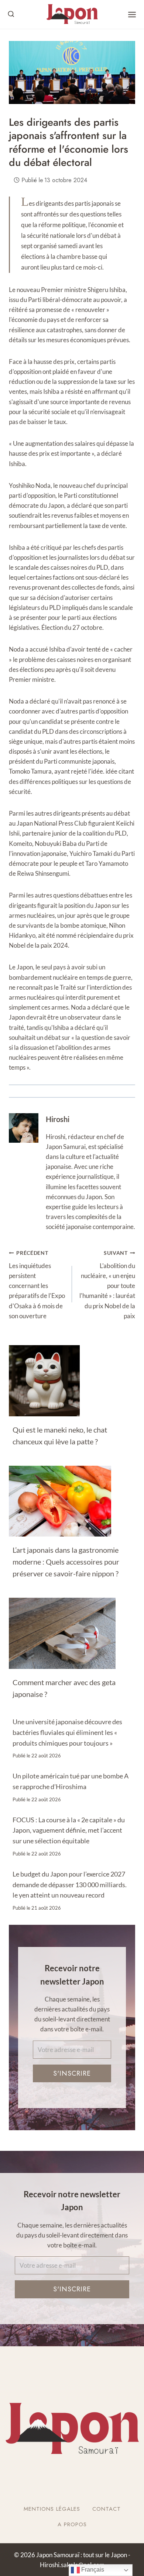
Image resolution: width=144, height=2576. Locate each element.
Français (92, 2570)
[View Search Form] (11, 14)
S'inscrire (72, 2073)
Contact (107, 2509)
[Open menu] (132, 15)
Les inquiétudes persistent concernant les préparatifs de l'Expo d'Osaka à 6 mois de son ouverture (37, 1285)
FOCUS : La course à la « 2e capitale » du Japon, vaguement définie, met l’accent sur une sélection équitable (69, 1830)
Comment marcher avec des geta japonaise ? (64, 1688)
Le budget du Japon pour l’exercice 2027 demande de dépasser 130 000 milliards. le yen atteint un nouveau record (70, 1885)
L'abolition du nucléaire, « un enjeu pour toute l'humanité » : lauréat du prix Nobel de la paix (107, 1285)
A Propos (72, 2524)
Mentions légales (52, 2509)
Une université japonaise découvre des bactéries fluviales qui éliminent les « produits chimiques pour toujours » (67, 1732)
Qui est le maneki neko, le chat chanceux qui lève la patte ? (60, 1435)
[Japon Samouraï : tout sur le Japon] (72, 14)
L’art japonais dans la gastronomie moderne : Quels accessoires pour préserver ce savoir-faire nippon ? (66, 1562)
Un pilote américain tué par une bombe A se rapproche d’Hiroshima (71, 1781)
